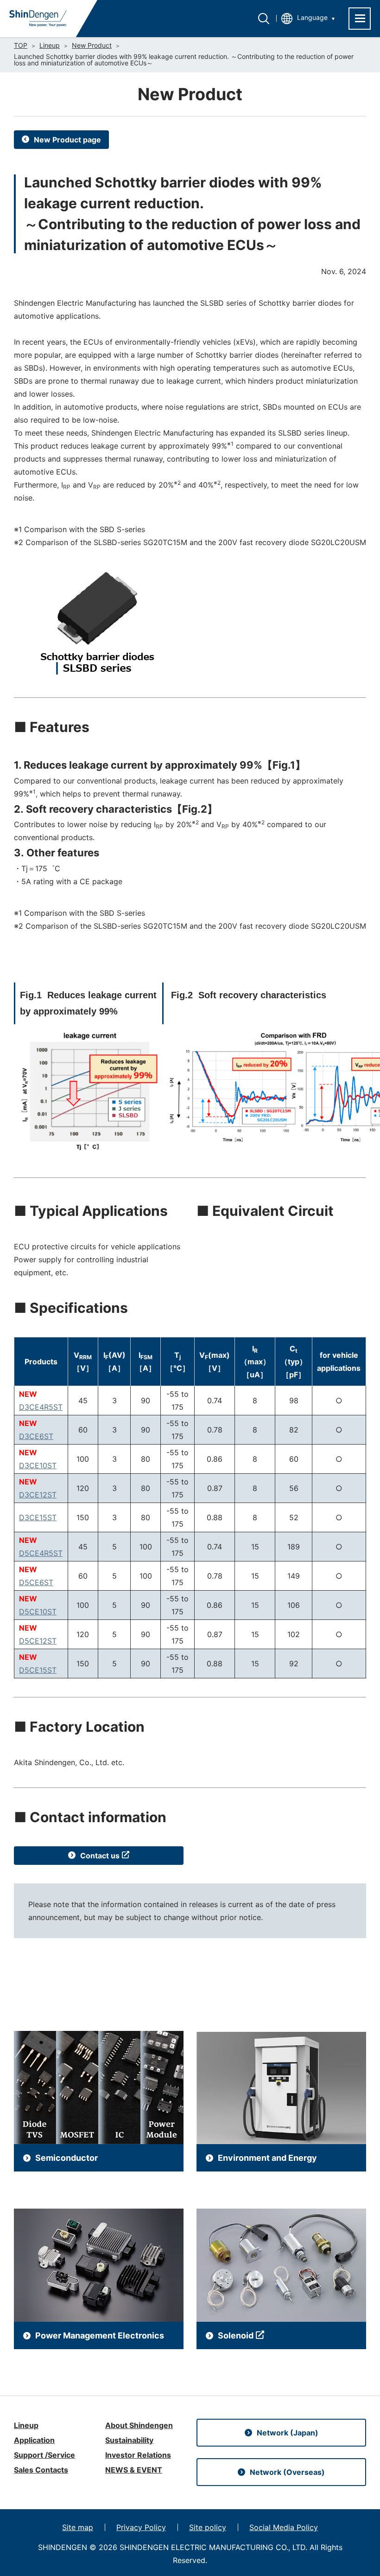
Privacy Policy (141, 2527)
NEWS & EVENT (134, 2470)
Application (34, 2440)
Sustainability (129, 2440)
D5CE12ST (38, 1641)
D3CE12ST (38, 1495)
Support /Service (44, 2455)
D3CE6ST (36, 1436)
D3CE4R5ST (41, 1407)
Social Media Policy (284, 2527)
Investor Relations (138, 2455)
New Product (92, 45)
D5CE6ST (36, 1582)
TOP (21, 45)
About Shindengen (139, 2425)
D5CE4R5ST (41, 1553)
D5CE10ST (38, 1612)
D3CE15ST (38, 1517)
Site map (78, 2527)
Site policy (208, 2527)
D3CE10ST (38, 1465)
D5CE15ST (38, 1670)
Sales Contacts (41, 2470)
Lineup (50, 45)
